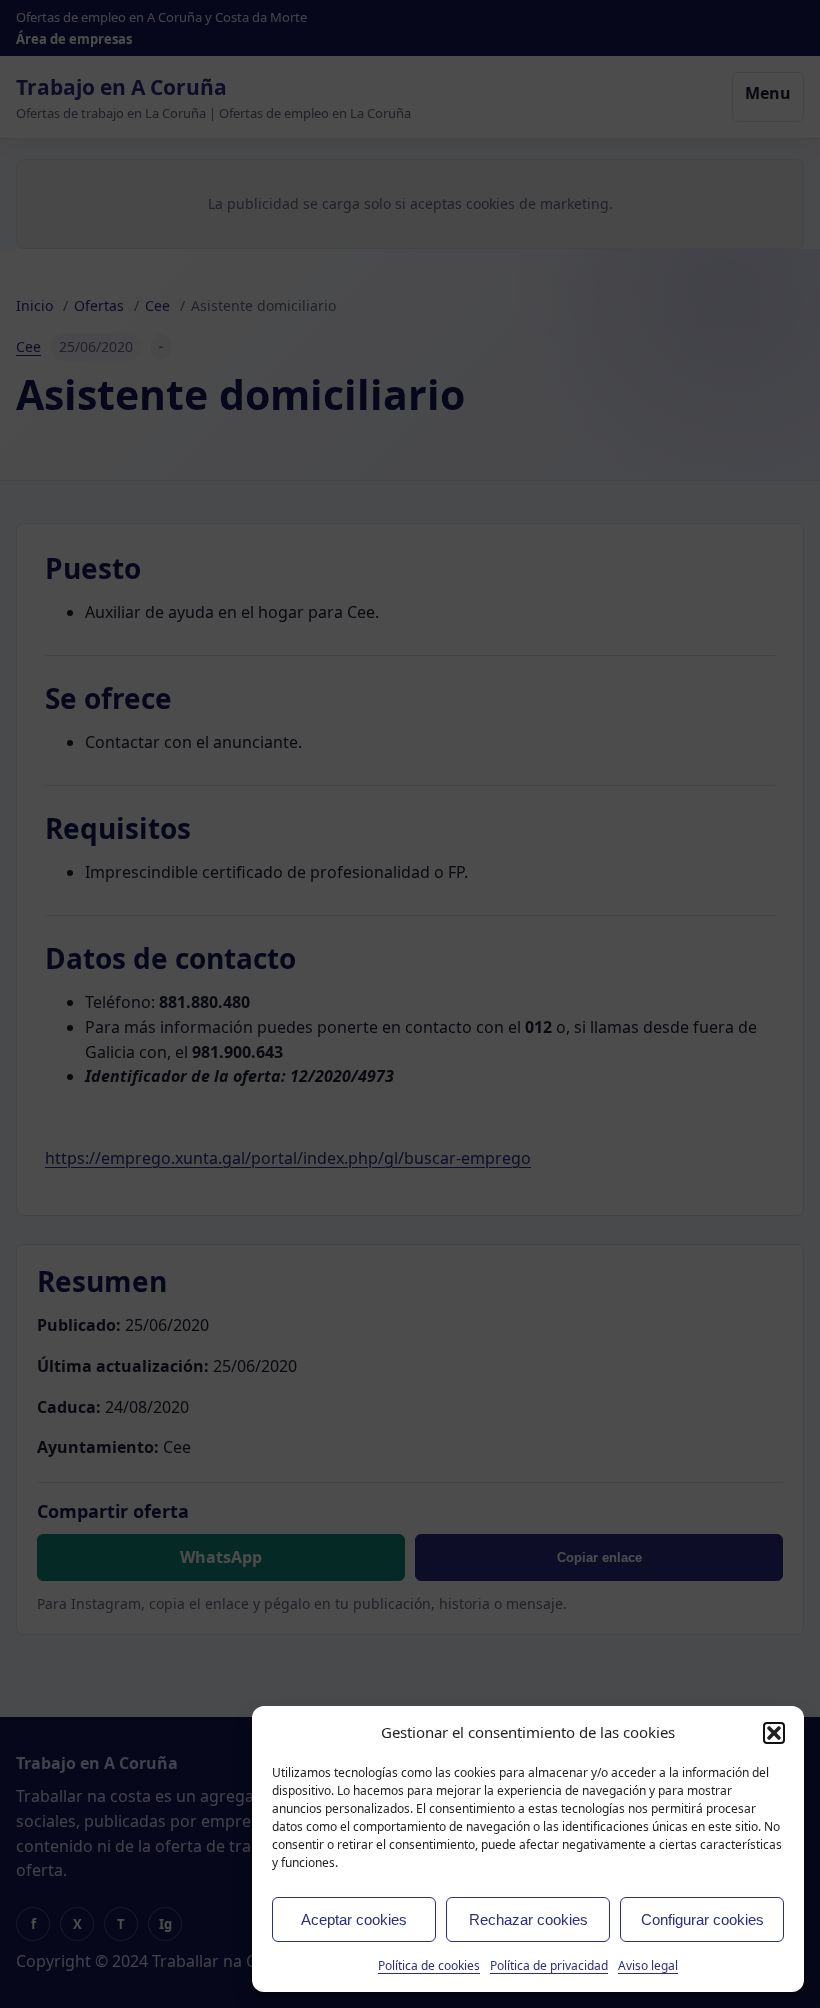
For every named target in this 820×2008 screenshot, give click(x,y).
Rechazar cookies (528, 1919)
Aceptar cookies (354, 1919)
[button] (774, 1733)
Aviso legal (648, 1965)
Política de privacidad (549, 1965)
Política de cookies (429, 1965)
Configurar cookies (702, 1919)
